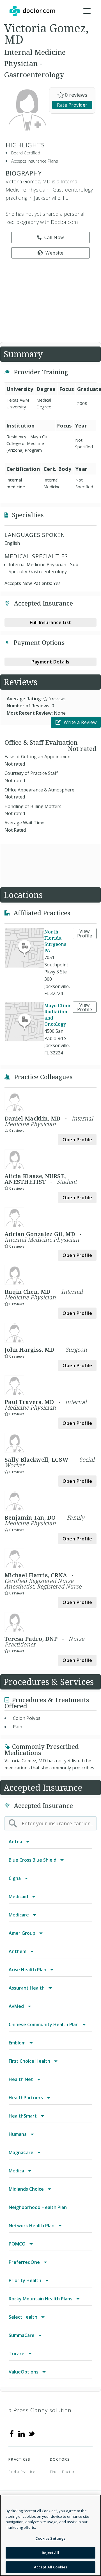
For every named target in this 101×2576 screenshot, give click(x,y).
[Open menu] (87, 11)
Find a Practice (22, 2472)
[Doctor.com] (32, 11)
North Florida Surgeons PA (55, 941)
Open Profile (77, 1140)
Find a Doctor (62, 2472)
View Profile (85, 933)
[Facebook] (12, 2433)
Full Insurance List (50, 622)
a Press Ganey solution (40, 2410)
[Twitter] (31, 2433)
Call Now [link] (54, 237)
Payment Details (50, 662)
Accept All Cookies (50, 2567)
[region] (50, 2535)
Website (55, 253)
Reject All (50, 2553)
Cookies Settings (50, 2538)
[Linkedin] (22, 2433)
